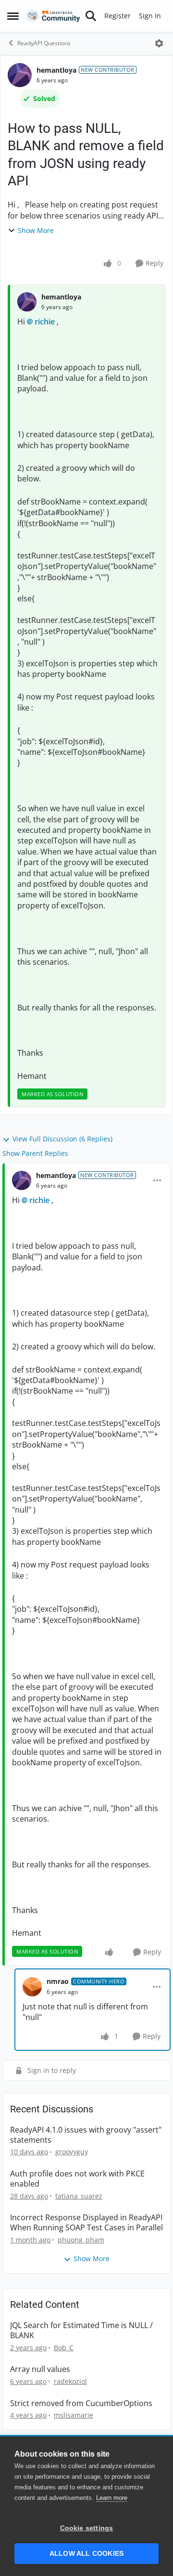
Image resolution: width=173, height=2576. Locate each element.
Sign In (150, 16)
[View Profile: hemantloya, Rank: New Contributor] (20, 75)
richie (45, 322)
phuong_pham (81, 2240)
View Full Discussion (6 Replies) (62, 1139)
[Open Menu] (159, 43)
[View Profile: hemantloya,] (27, 302)
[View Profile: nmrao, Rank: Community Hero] (32, 1987)
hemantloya (56, 70)
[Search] (91, 16)
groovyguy (72, 2152)
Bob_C (64, 2348)
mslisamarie (74, 2415)
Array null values (40, 2369)
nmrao (58, 1981)
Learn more (112, 2498)
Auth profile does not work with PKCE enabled (77, 2179)
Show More (36, 230)
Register (117, 16)
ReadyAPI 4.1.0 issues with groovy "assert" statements (86, 2135)
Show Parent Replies (35, 1153)
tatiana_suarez (79, 2196)
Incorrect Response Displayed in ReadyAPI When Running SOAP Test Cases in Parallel (86, 2223)
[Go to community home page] (53, 16)
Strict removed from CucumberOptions (81, 2403)
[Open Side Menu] (13, 16)
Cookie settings (87, 2528)
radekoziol (70, 2381)
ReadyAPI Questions (44, 43)
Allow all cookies (86, 2554)
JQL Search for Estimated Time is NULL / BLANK (81, 2330)
